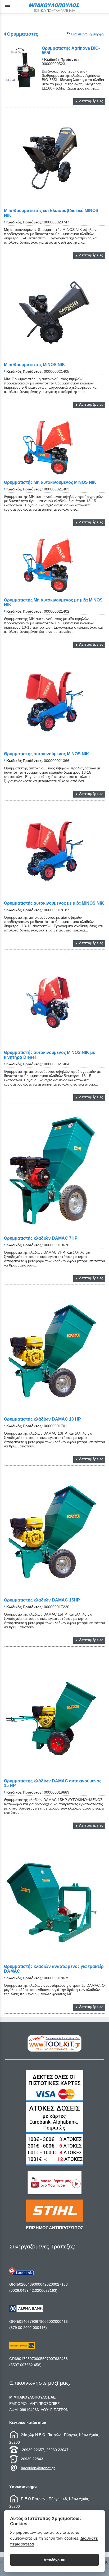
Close (55, 1331)
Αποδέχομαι (54, 2560)
